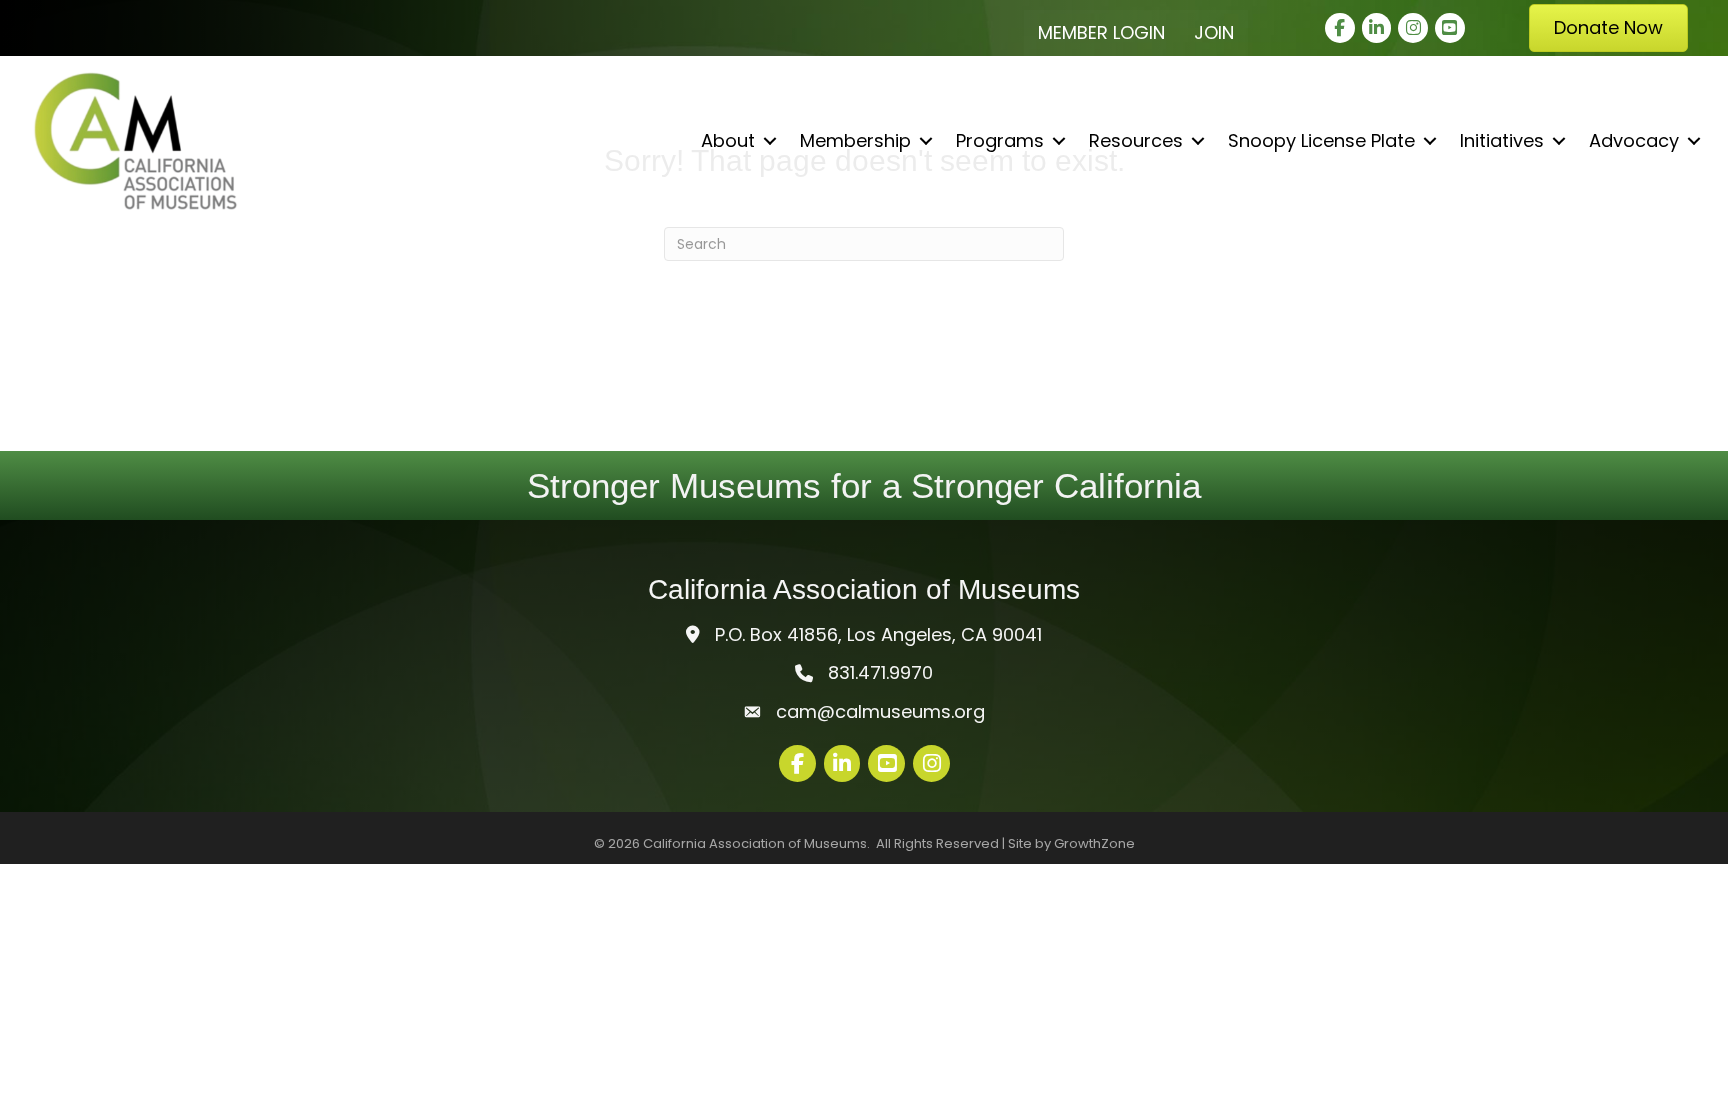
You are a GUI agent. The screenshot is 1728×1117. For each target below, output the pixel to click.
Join (1214, 32)
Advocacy (1634, 140)
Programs (1000, 140)
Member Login (1101, 32)
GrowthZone (1094, 843)
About (728, 140)
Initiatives (1502, 140)
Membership (855, 140)
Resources (1136, 140)
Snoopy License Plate (1321, 140)
